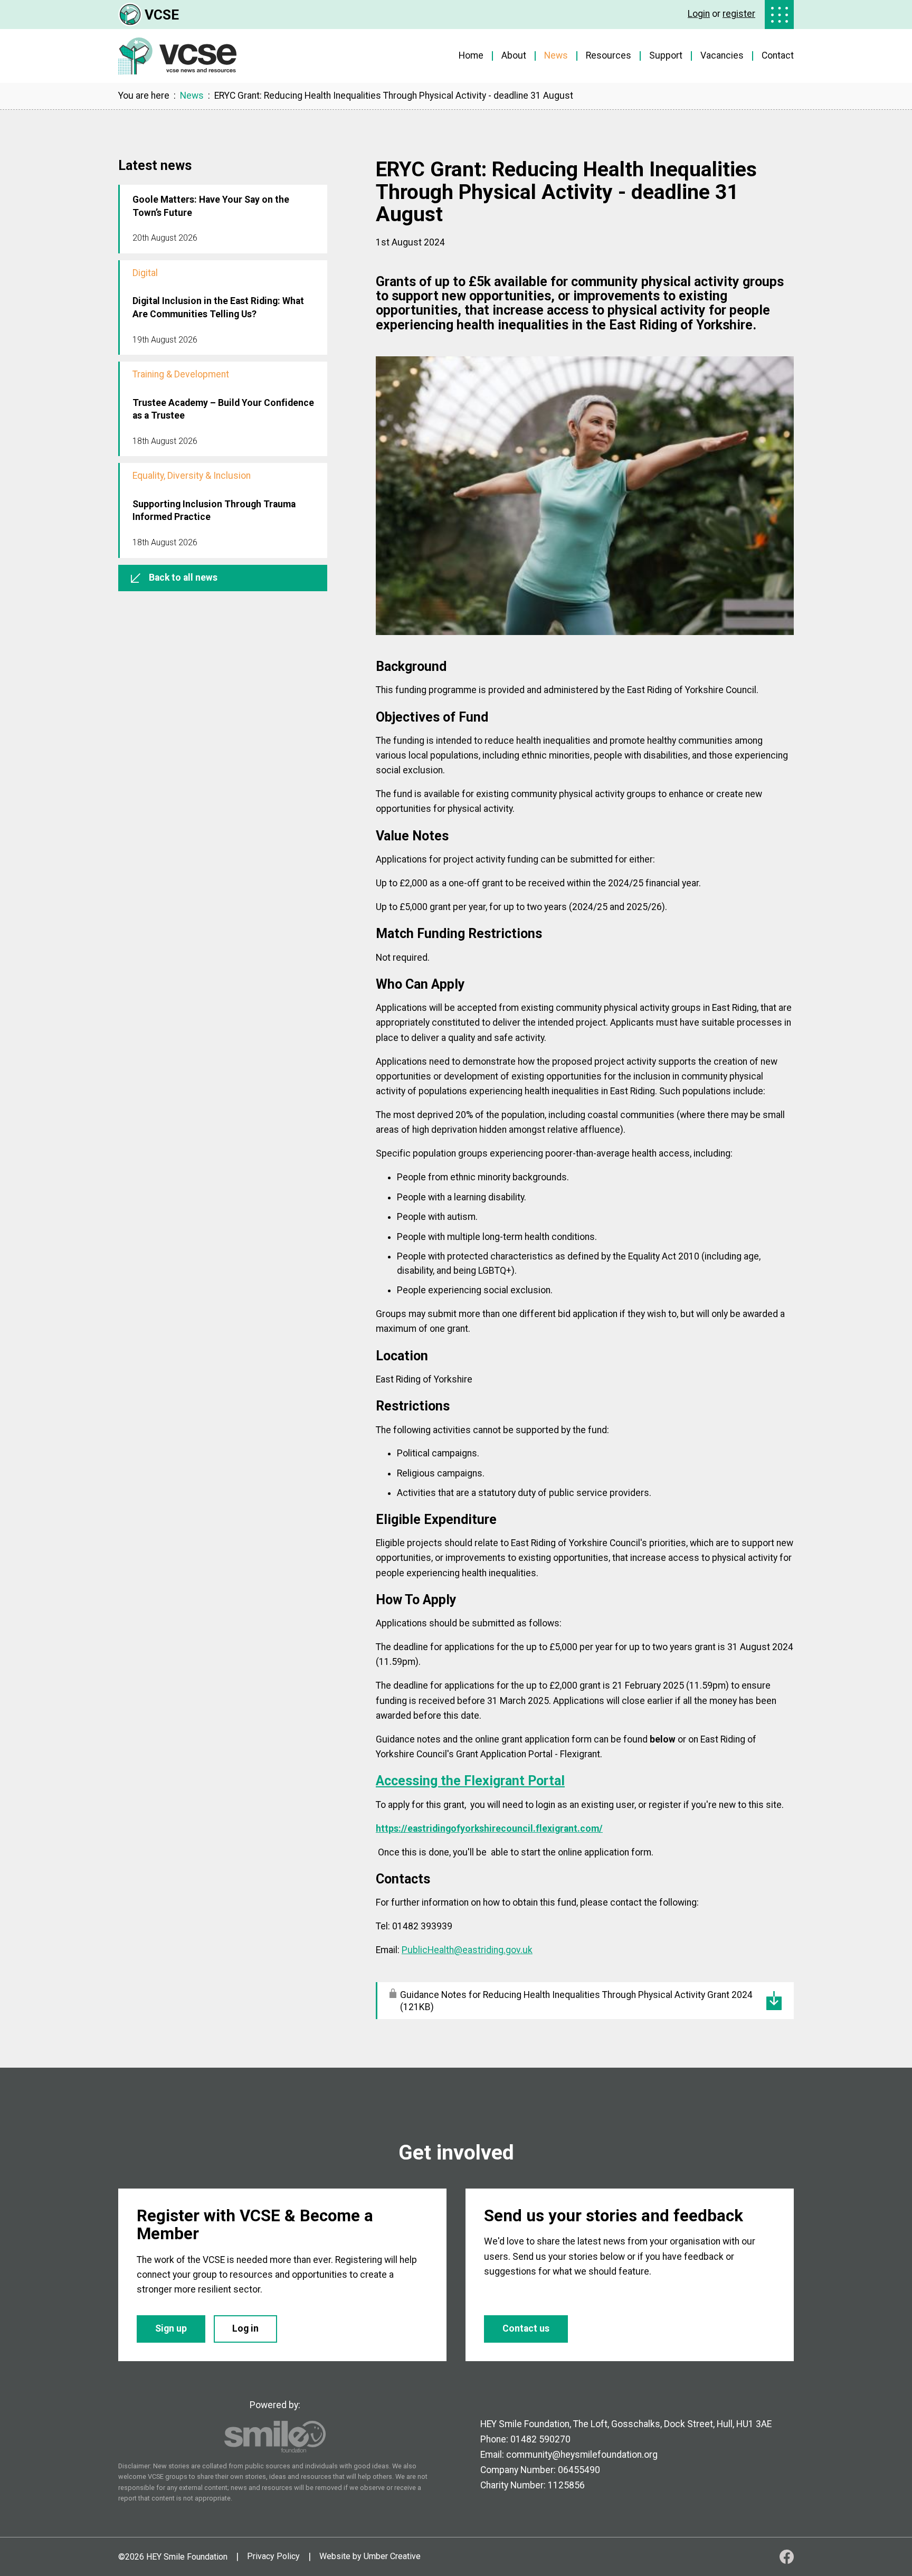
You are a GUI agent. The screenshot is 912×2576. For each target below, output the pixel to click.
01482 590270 (540, 2439)
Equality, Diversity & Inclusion (192, 476)
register (739, 14)
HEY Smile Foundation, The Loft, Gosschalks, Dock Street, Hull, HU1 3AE (626, 2424)
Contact (778, 55)
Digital (145, 273)
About (514, 55)
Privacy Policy (273, 2556)
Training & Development (181, 375)
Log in (245, 2328)
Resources (609, 55)
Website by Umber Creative (370, 2556)
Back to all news (183, 577)
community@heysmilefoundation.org (582, 2455)
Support (666, 55)
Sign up (171, 2328)
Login (699, 14)
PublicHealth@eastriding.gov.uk (467, 1950)
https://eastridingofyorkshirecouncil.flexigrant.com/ (489, 1829)
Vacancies (722, 55)
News (556, 55)
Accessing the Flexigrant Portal (470, 1781)
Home (471, 55)
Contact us (526, 2328)
